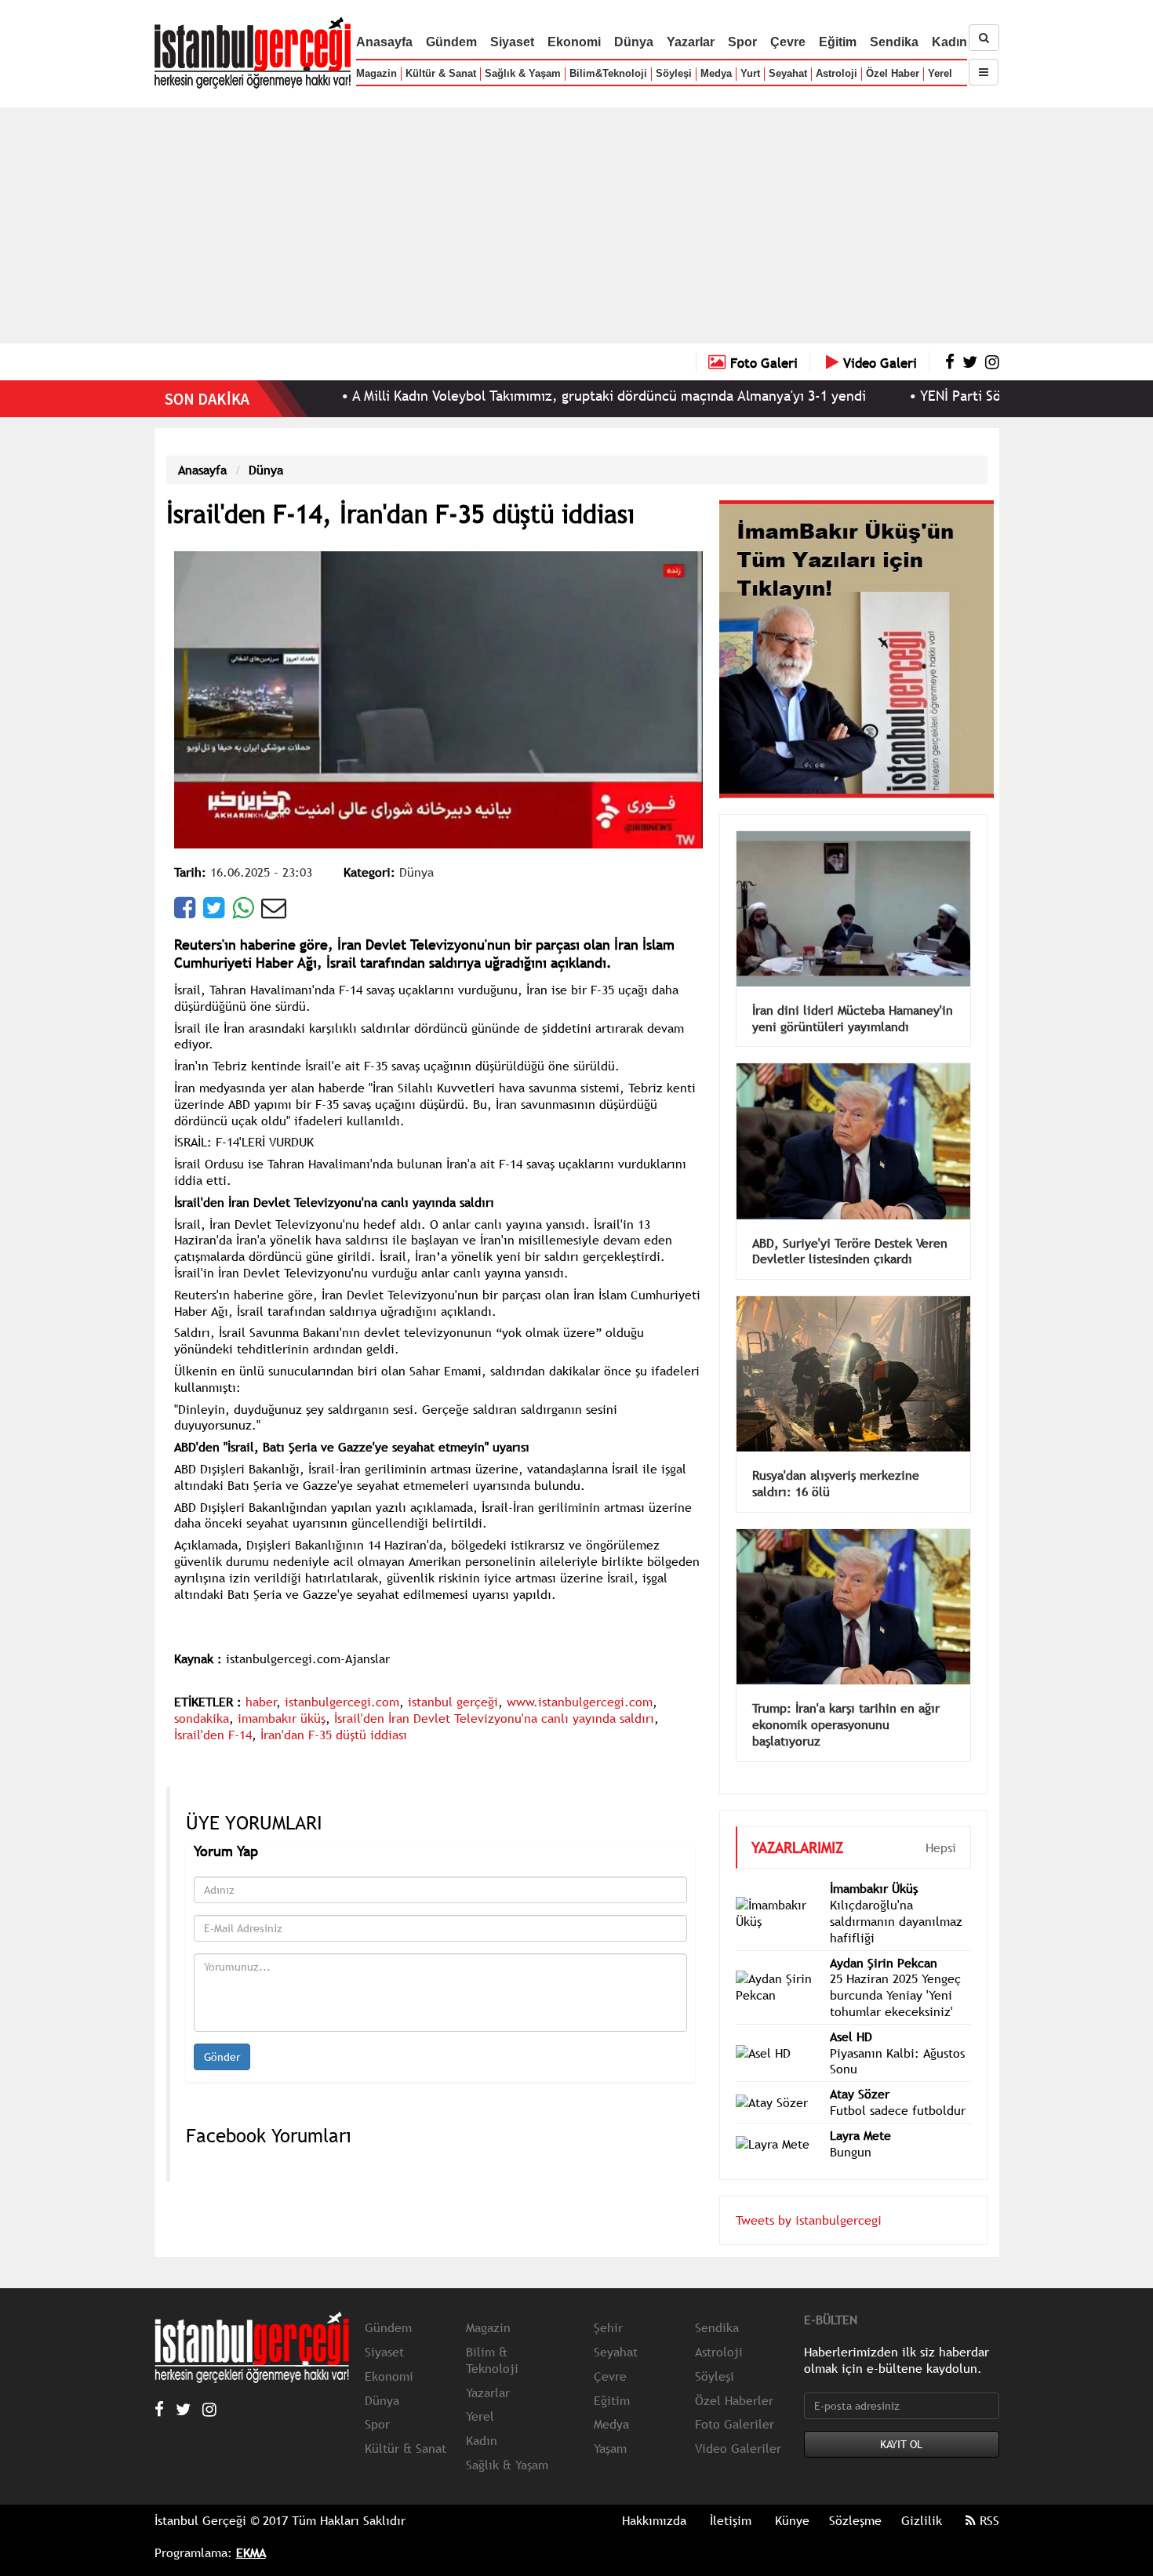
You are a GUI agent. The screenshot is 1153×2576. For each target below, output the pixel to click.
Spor (742, 42)
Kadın (949, 42)
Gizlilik (922, 2497)
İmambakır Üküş (874, 1865)
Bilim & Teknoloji (492, 2336)
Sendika (894, 42)
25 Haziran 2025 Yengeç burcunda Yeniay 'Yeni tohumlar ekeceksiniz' (895, 1971)
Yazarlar (691, 42)
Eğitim (838, 42)
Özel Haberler (734, 2377)
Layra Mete (860, 2112)
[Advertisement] (576, 225)
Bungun (851, 2128)
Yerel (940, 73)
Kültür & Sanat (441, 73)
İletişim (731, 2497)
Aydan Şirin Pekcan (884, 1939)
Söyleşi (674, 73)
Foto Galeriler (735, 2400)
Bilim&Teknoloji (608, 73)
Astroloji (837, 73)
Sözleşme (855, 2497)
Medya (716, 73)
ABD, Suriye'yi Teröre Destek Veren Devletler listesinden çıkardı (850, 1228)
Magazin (376, 73)
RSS (988, 2497)
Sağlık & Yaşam (523, 73)
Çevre (788, 42)
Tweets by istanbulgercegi (809, 2196)
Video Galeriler (738, 2425)
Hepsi (941, 1824)
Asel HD (851, 2013)
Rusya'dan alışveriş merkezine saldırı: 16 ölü (836, 1460)
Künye (792, 2497)
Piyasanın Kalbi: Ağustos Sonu (897, 2038)
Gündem (451, 42)
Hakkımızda (654, 2497)
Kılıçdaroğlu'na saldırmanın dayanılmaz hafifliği (896, 1898)
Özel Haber (893, 73)
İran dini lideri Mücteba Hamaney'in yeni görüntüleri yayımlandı (853, 995)
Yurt (750, 73)
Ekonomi (574, 42)
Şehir (608, 2304)
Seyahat (788, 73)
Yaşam (610, 2425)
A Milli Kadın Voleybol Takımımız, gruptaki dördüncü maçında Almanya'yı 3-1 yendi (523, 396)
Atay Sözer (860, 2070)
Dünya (634, 42)
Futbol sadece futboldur (898, 2087)
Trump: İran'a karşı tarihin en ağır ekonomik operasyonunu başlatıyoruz (846, 1701)
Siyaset (512, 42)
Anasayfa (384, 42)
